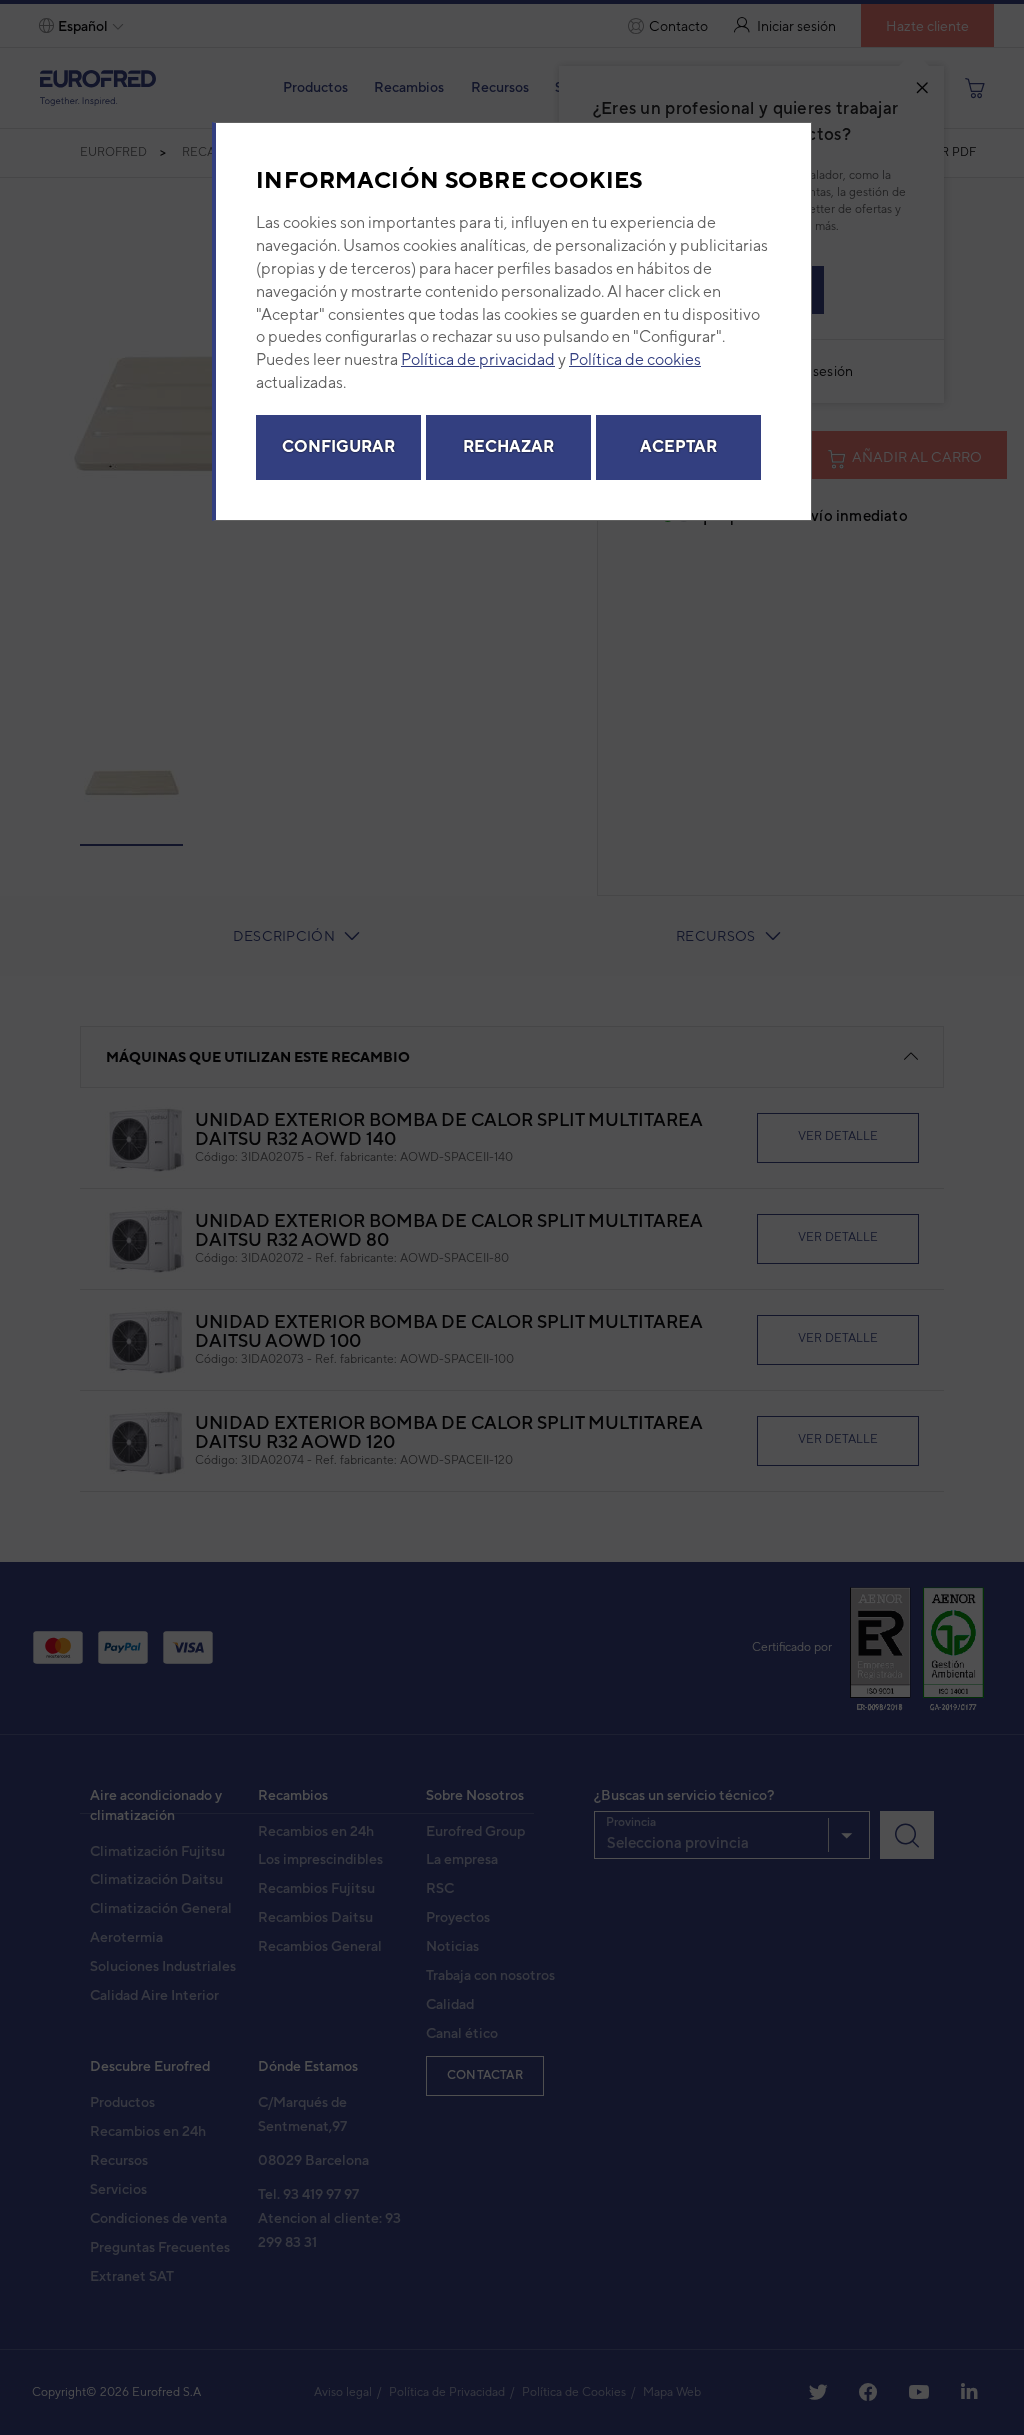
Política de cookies (635, 359)
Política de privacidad (478, 359)
